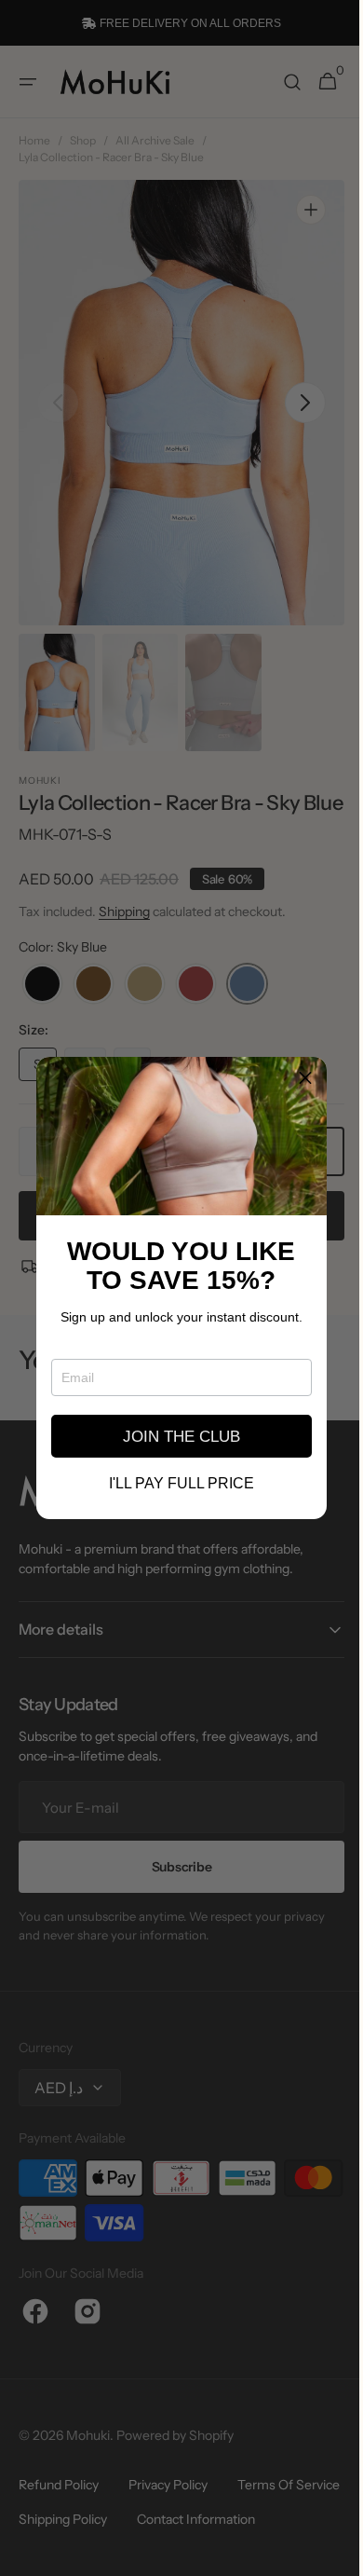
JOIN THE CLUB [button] (175, 1437)
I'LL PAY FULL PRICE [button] (175, 1484)
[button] (293, 1078)
